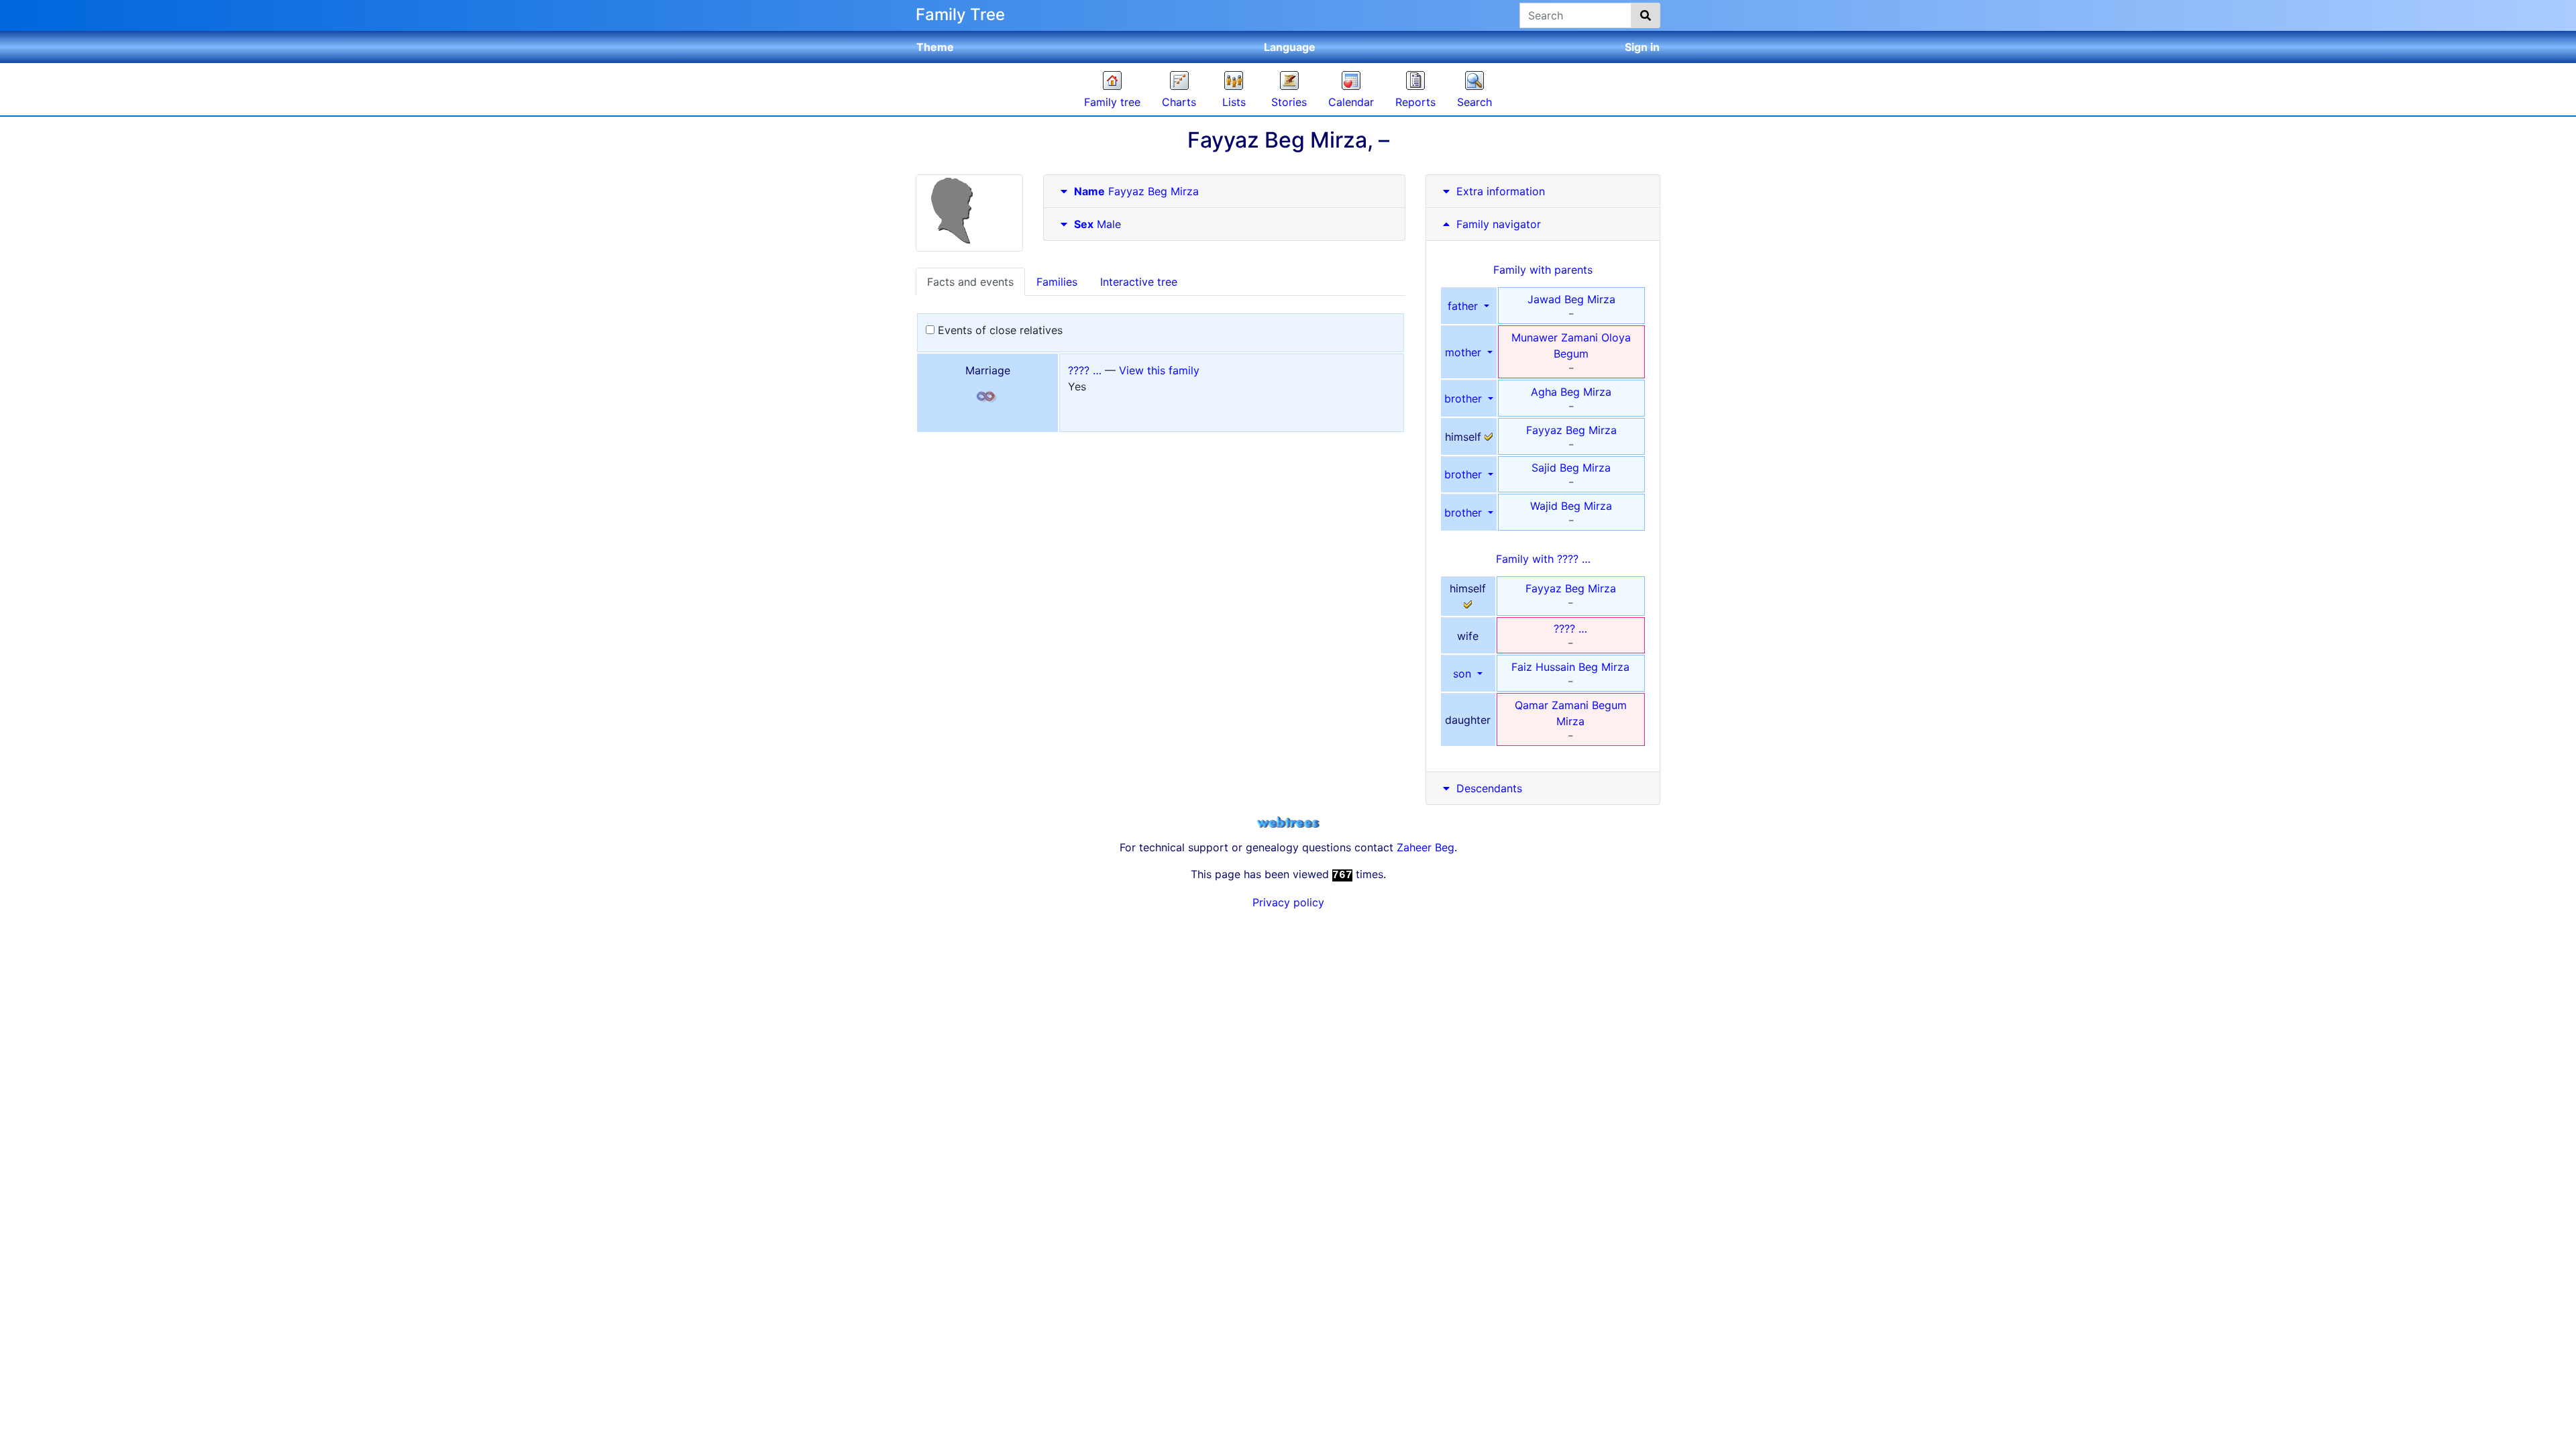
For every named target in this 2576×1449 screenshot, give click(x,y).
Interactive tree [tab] (1139, 282)
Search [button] (1474, 102)
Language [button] (1290, 47)
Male (1097, 224)
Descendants (1489, 788)
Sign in (1642, 47)
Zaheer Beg (1426, 847)
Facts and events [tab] (970, 282)
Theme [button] (935, 47)
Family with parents (1543, 270)
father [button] (1464, 306)
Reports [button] (1415, 102)
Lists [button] (1234, 102)
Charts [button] (1179, 102)
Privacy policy (1288, 902)
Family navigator (1497, 224)
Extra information (1501, 191)
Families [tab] (1057, 282)
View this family (1159, 370)
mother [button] (1465, 352)
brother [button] (1465, 398)
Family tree (1112, 102)
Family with (1543, 559)
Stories (1289, 102)
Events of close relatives (999, 330)
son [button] (1464, 674)
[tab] (1224, 192)
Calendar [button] (1351, 102)
